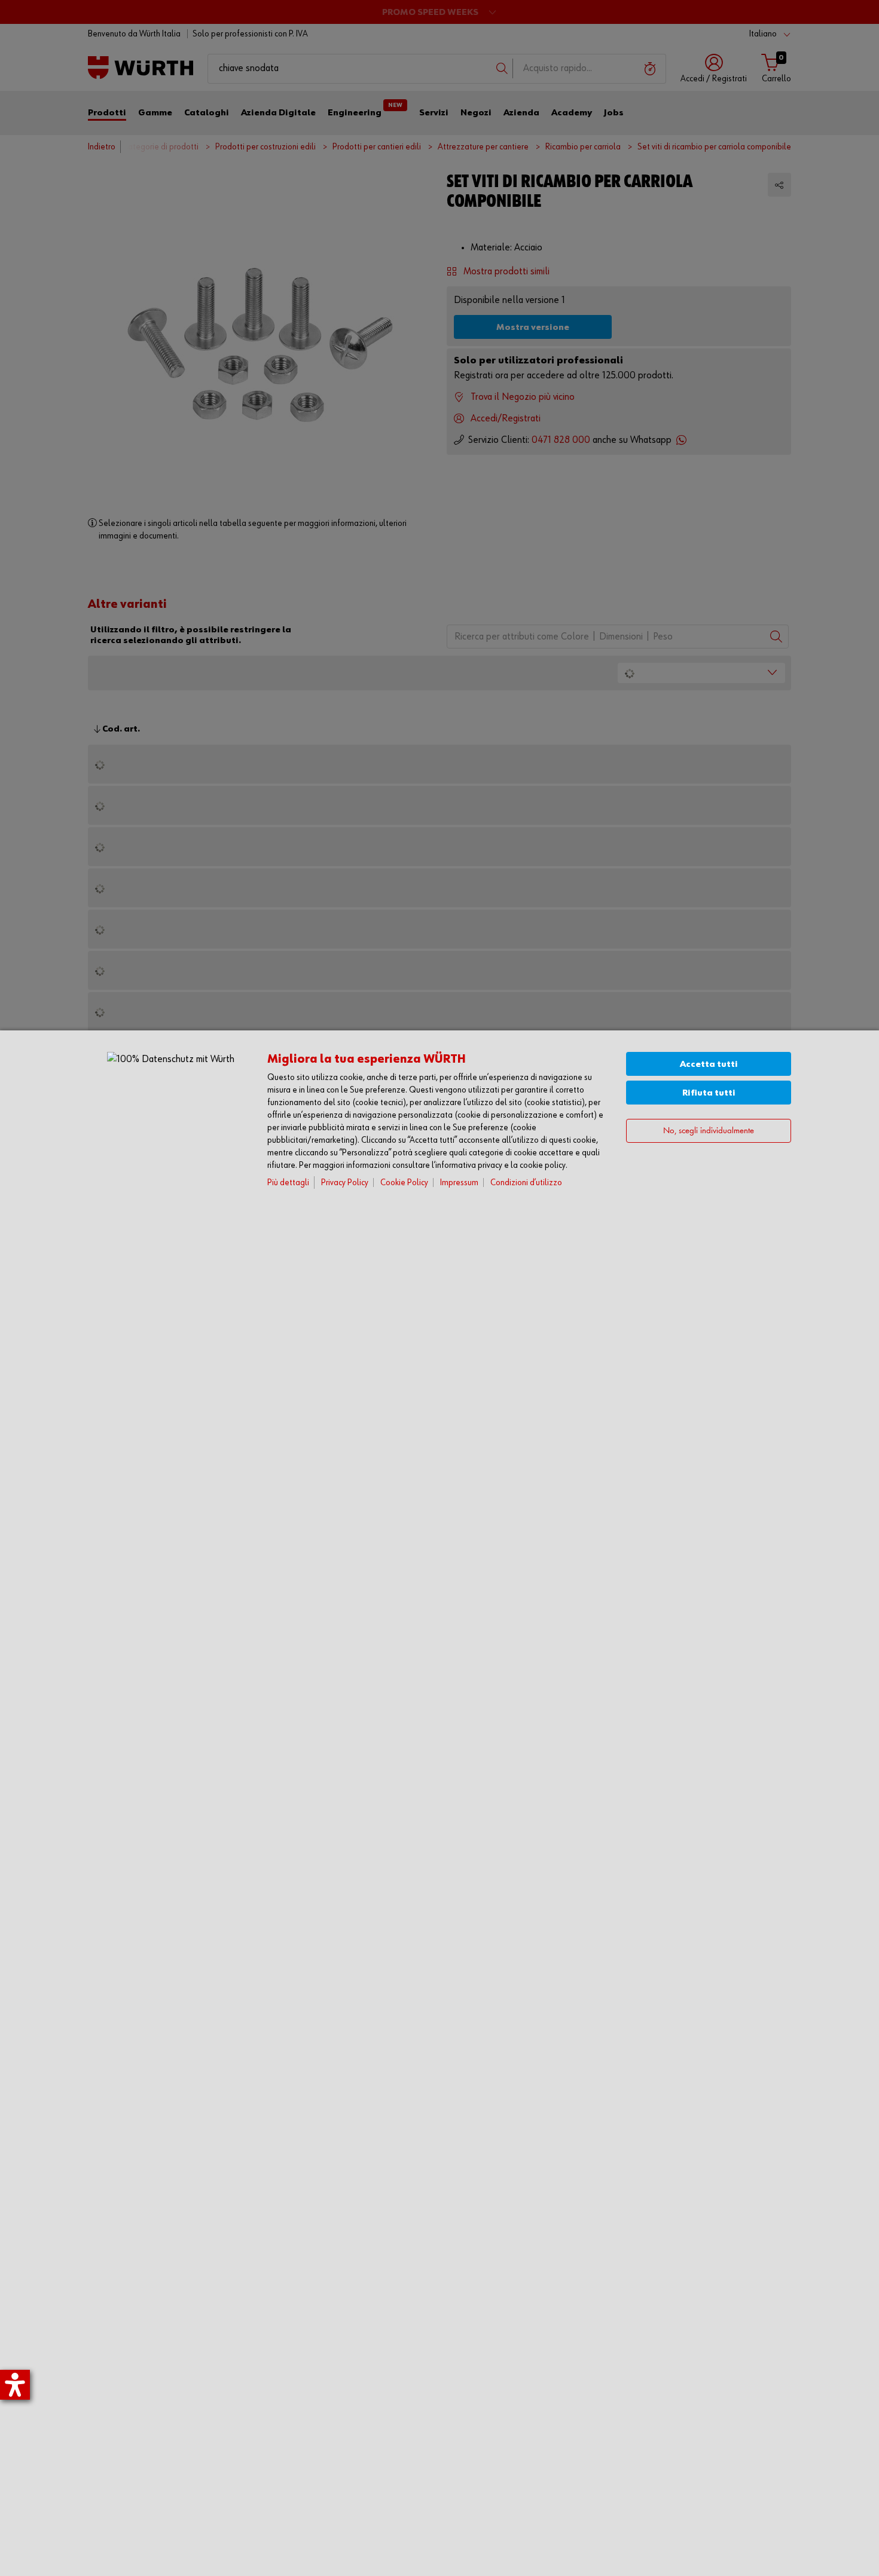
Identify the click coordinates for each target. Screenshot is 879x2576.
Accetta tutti (709, 1064)
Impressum (459, 1183)
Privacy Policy (345, 1183)
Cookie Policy (404, 1183)
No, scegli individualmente (709, 1131)
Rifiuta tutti (709, 1093)
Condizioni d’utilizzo (526, 1183)
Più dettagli (288, 1183)
